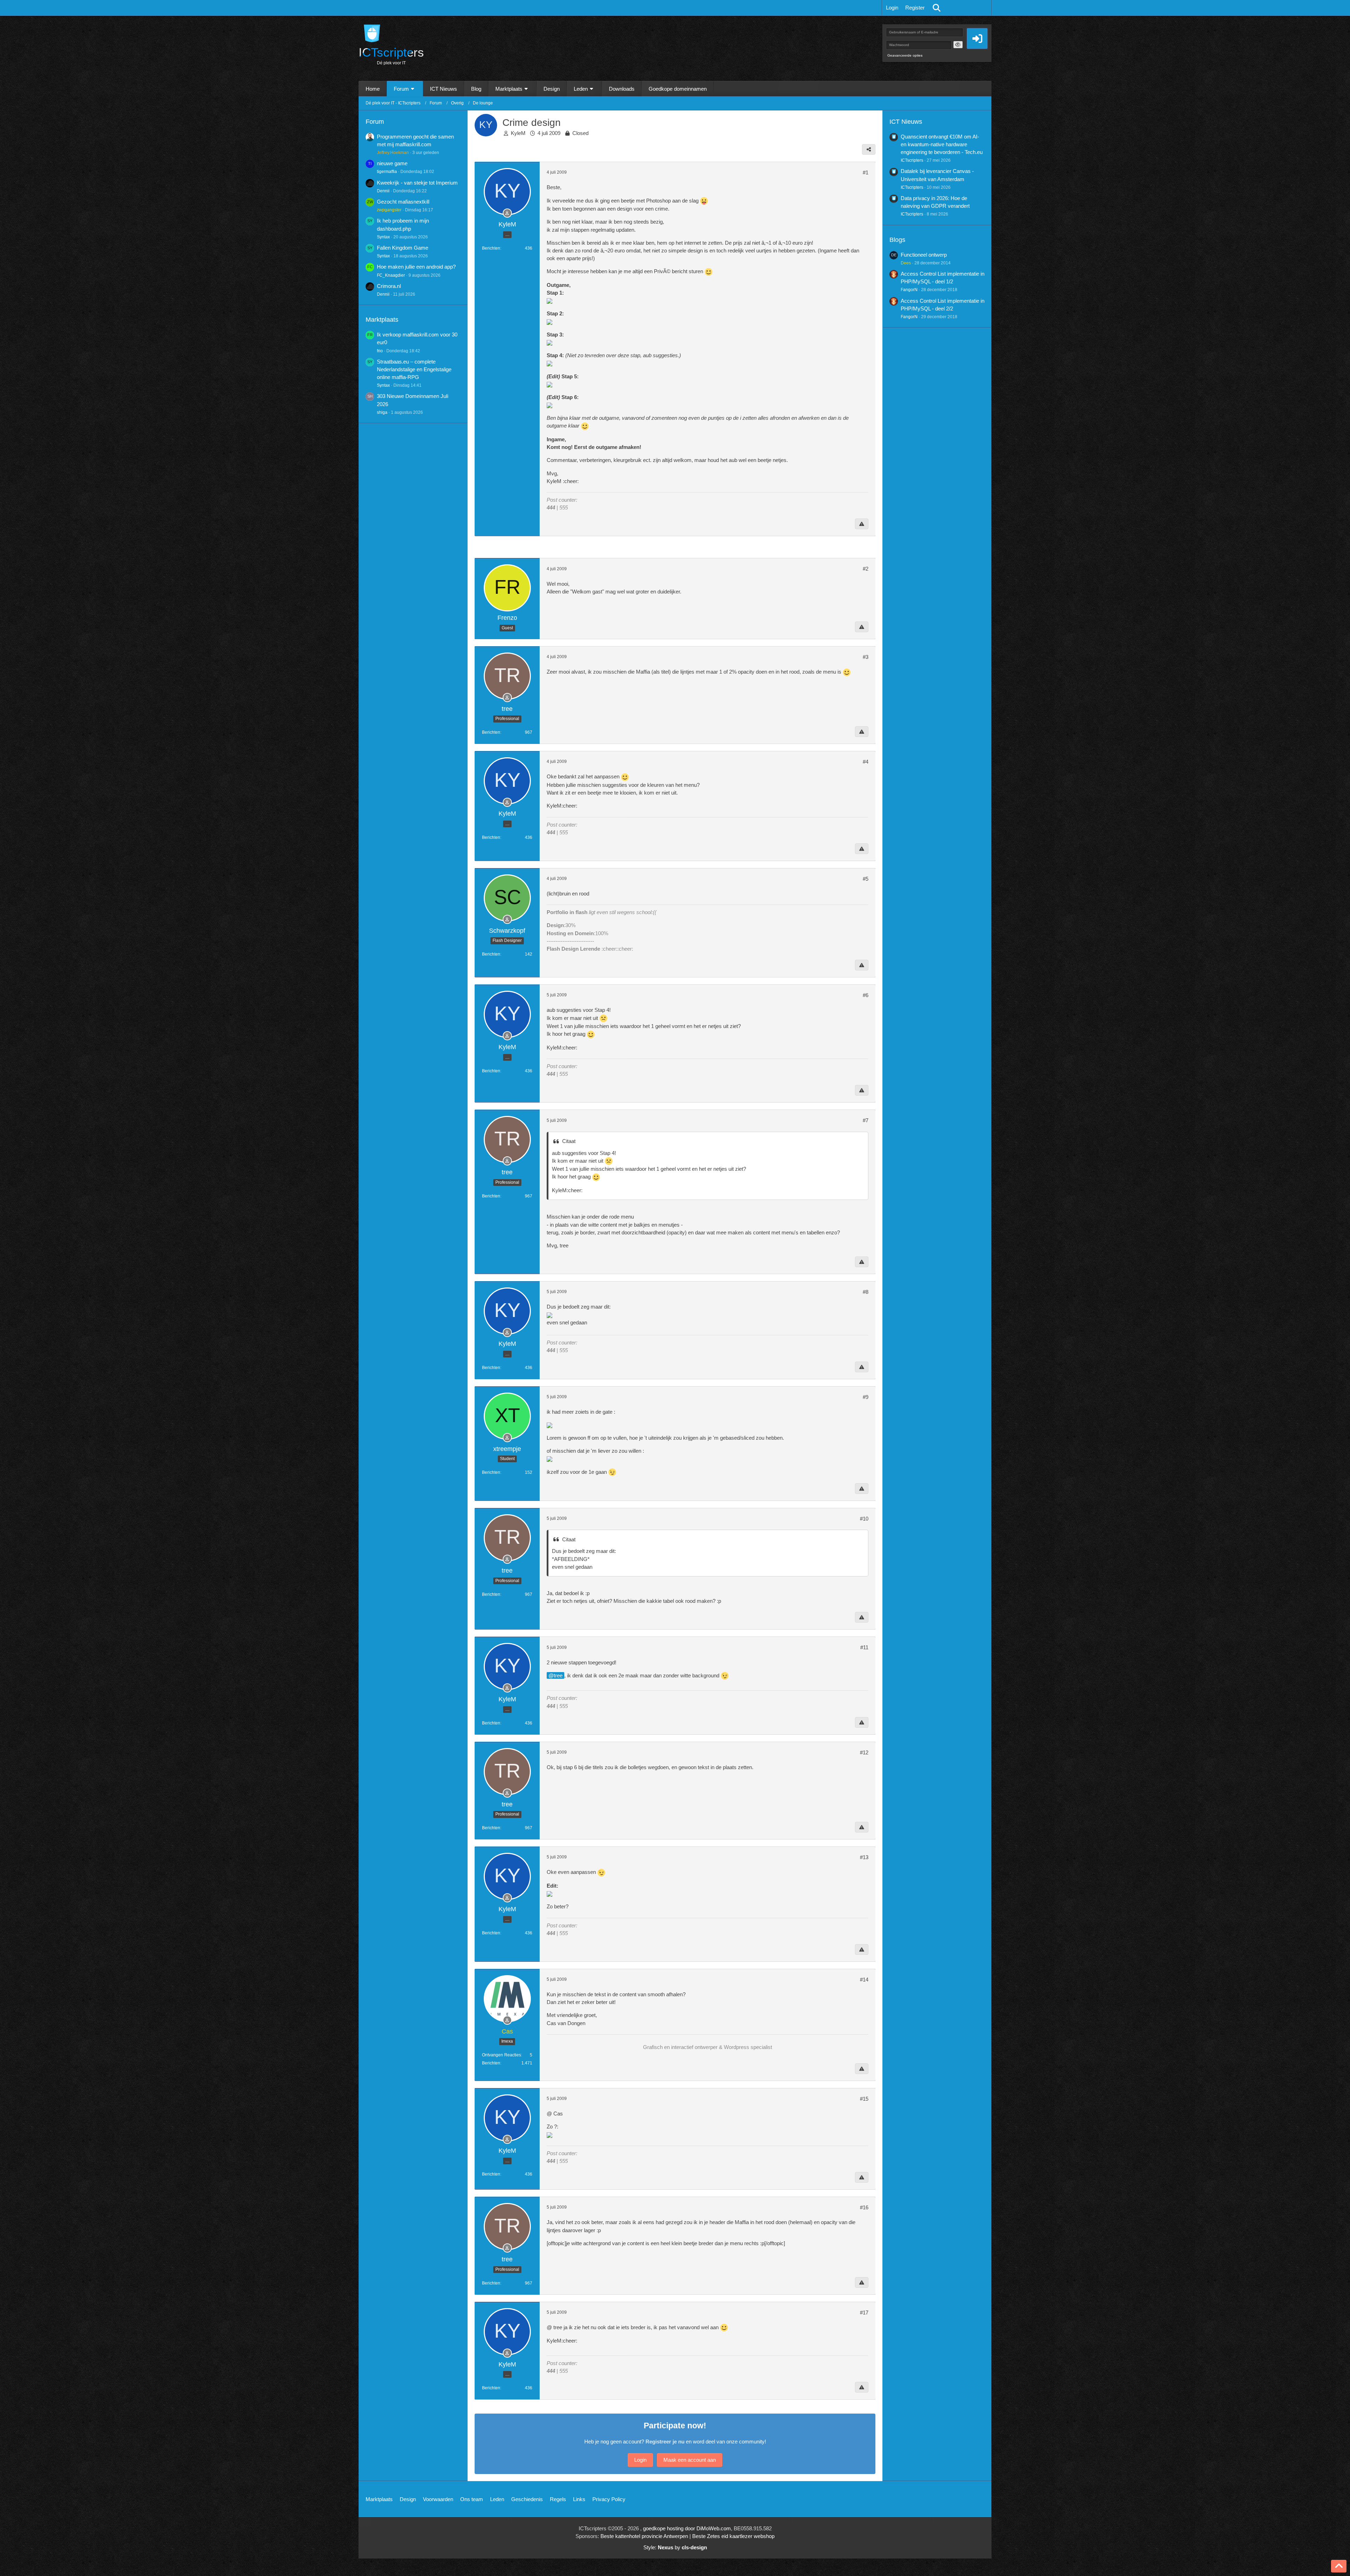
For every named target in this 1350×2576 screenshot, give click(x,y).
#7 (866, 1120)
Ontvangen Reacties (502, 2055)
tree (558, 1675)
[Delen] (869, 149)
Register (915, 8)
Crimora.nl (389, 286)
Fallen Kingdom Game (403, 248)
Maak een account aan (690, 2460)
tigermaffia (387, 172)
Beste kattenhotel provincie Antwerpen (644, 2536)
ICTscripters (912, 160)
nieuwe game (392, 163)
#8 (866, 1292)
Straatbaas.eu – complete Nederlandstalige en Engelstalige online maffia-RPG (414, 369)
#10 (864, 1519)
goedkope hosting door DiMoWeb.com (687, 2528)
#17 (864, 2312)
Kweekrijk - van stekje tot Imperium (417, 183)
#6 (866, 995)
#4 (866, 762)
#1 (866, 172)
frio (380, 351)
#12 (864, 1752)
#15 (864, 2099)
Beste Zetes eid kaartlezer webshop (733, 2536)
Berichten (491, 248)
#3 (866, 657)
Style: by (675, 2547)
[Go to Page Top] (1339, 2566)
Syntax (383, 237)
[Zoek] (937, 8)
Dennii (383, 191)
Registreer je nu (665, 2442)
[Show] (958, 45)
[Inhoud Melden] (862, 524)
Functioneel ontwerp (924, 255)
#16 (864, 2207)
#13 (864, 1857)
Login (892, 8)
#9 (866, 1397)
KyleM (518, 133)
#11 (864, 1647)
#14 (864, 1980)
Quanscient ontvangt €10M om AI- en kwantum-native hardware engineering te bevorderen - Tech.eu (942, 144)
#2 (866, 569)
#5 (866, 879)
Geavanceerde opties (905, 55)
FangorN (909, 290)
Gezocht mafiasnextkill (403, 202)
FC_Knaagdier (391, 275)
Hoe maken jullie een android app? (416, 267)
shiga (382, 412)
